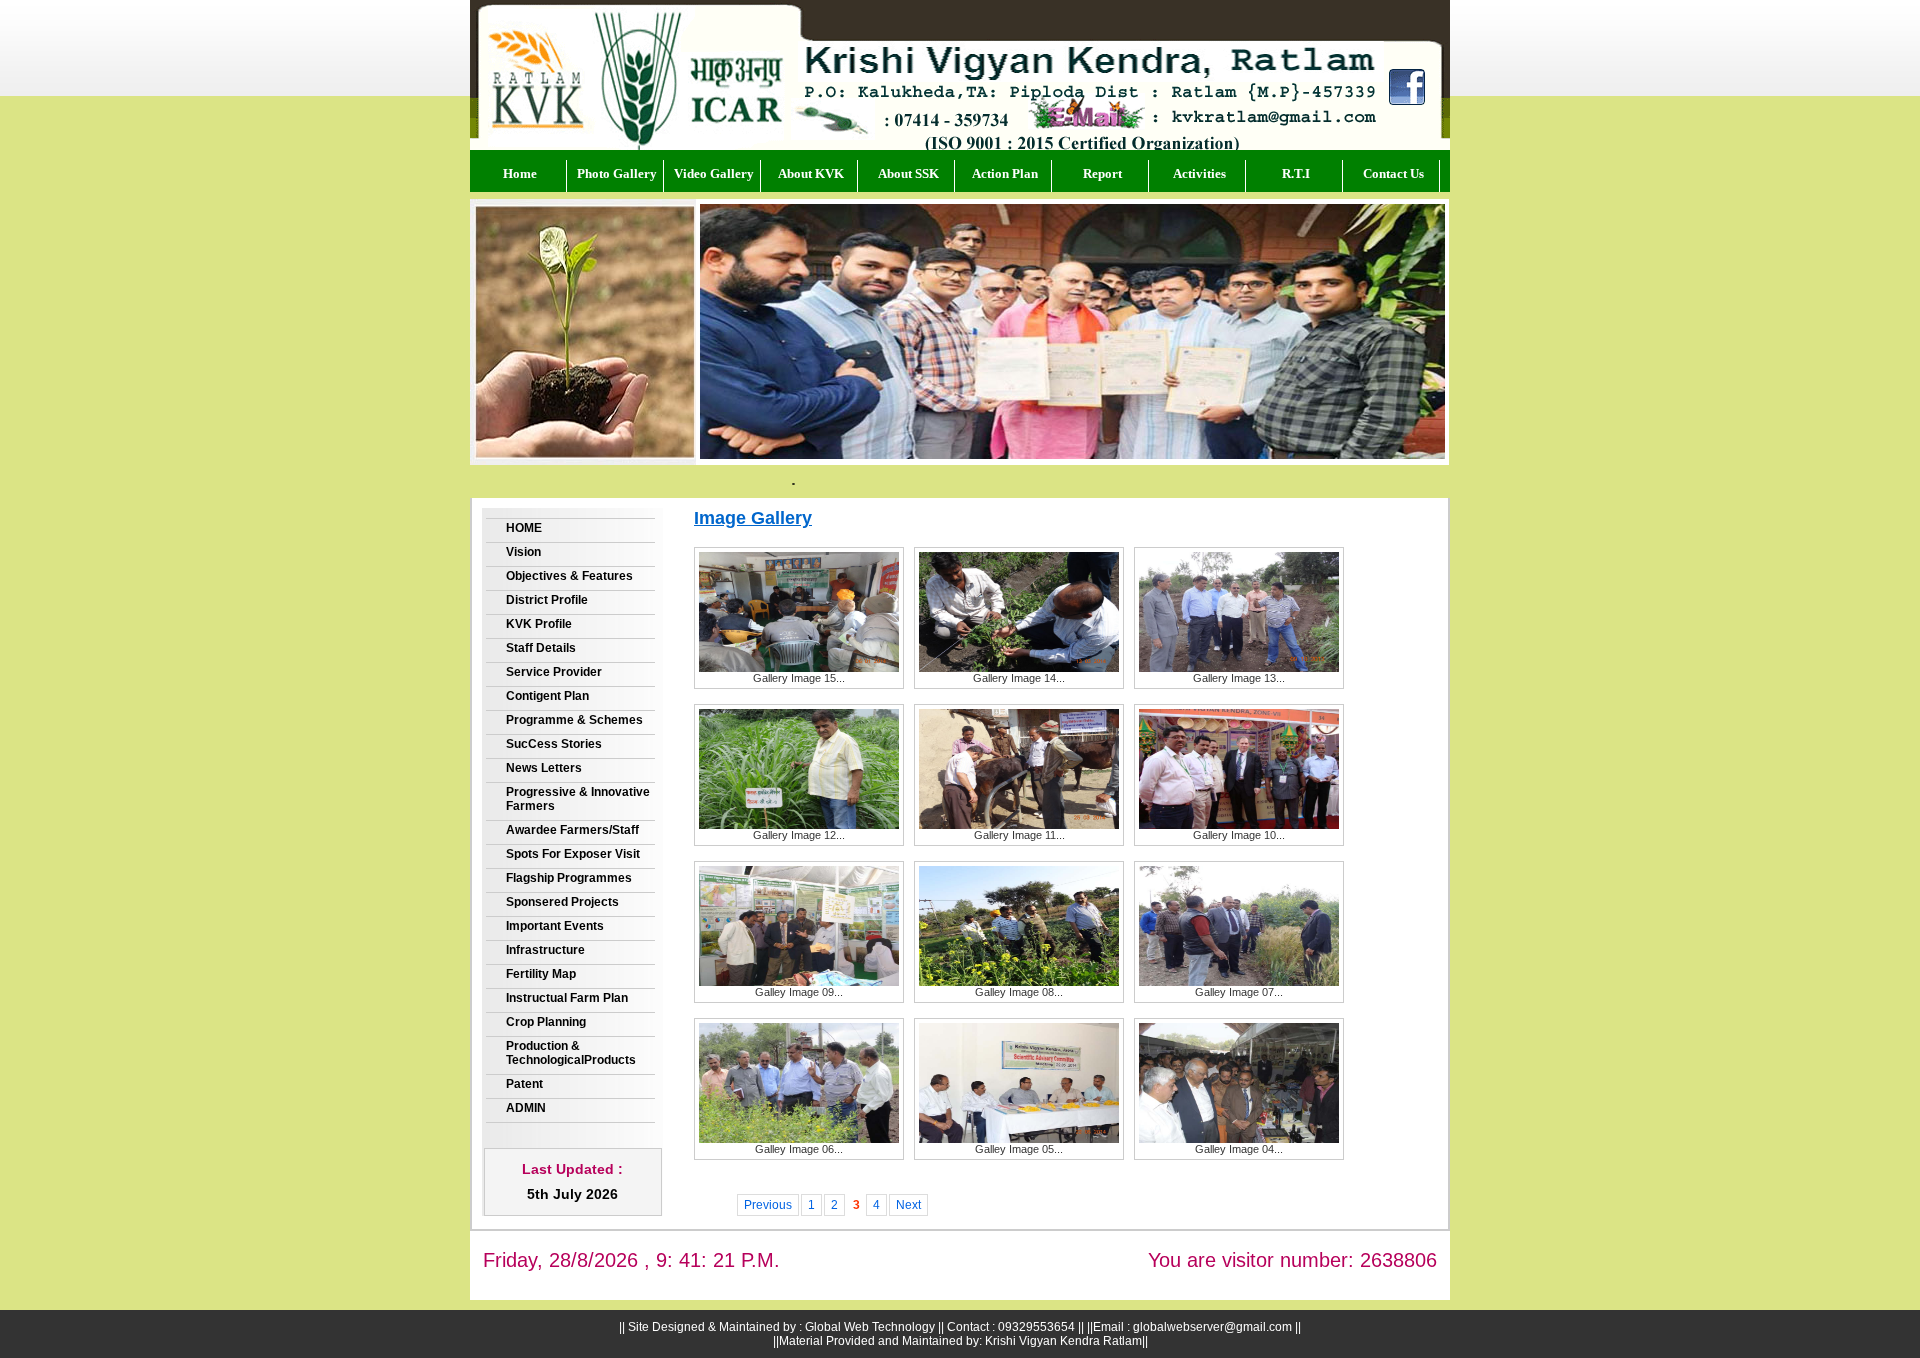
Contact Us (1393, 173)
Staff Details (541, 648)
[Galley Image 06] (799, 1139)
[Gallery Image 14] (1019, 668)
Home (520, 173)
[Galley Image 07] (1239, 982)
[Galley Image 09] (799, 982)
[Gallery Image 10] (1239, 825)
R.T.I (1296, 173)
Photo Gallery (617, 173)
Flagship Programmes (569, 878)
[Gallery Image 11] (1019, 825)
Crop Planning (546, 1022)
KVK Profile (539, 624)
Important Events (555, 926)
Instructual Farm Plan (567, 998)
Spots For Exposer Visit (573, 854)
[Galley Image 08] (1019, 982)
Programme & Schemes (574, 720)
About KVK (811, 173)
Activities (1199, 173)
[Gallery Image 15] (799, 668)
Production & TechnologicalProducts (571, 1053)
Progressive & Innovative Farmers (578, 799)
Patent (524, 1084)
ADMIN (526, 1108)
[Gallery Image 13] (1239, 668)
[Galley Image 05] (1019, 1139)
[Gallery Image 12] (799, 825)
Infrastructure (545, 950)
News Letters (544, 768)
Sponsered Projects (562, 902)
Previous (768, 1205)
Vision (523, 552)
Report (1102, 173)
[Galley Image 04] (1239, 1139)
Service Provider (554, 672)
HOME (524, 528)
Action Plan (1005, 173)
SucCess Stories (554, 744)
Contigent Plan (547, 696)
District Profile (547, 600)
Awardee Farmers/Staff (572, 830)
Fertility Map (541, 974)
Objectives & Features (569, 576)
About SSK (908, 173)
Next (908, 1205)
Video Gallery (714, 173)
